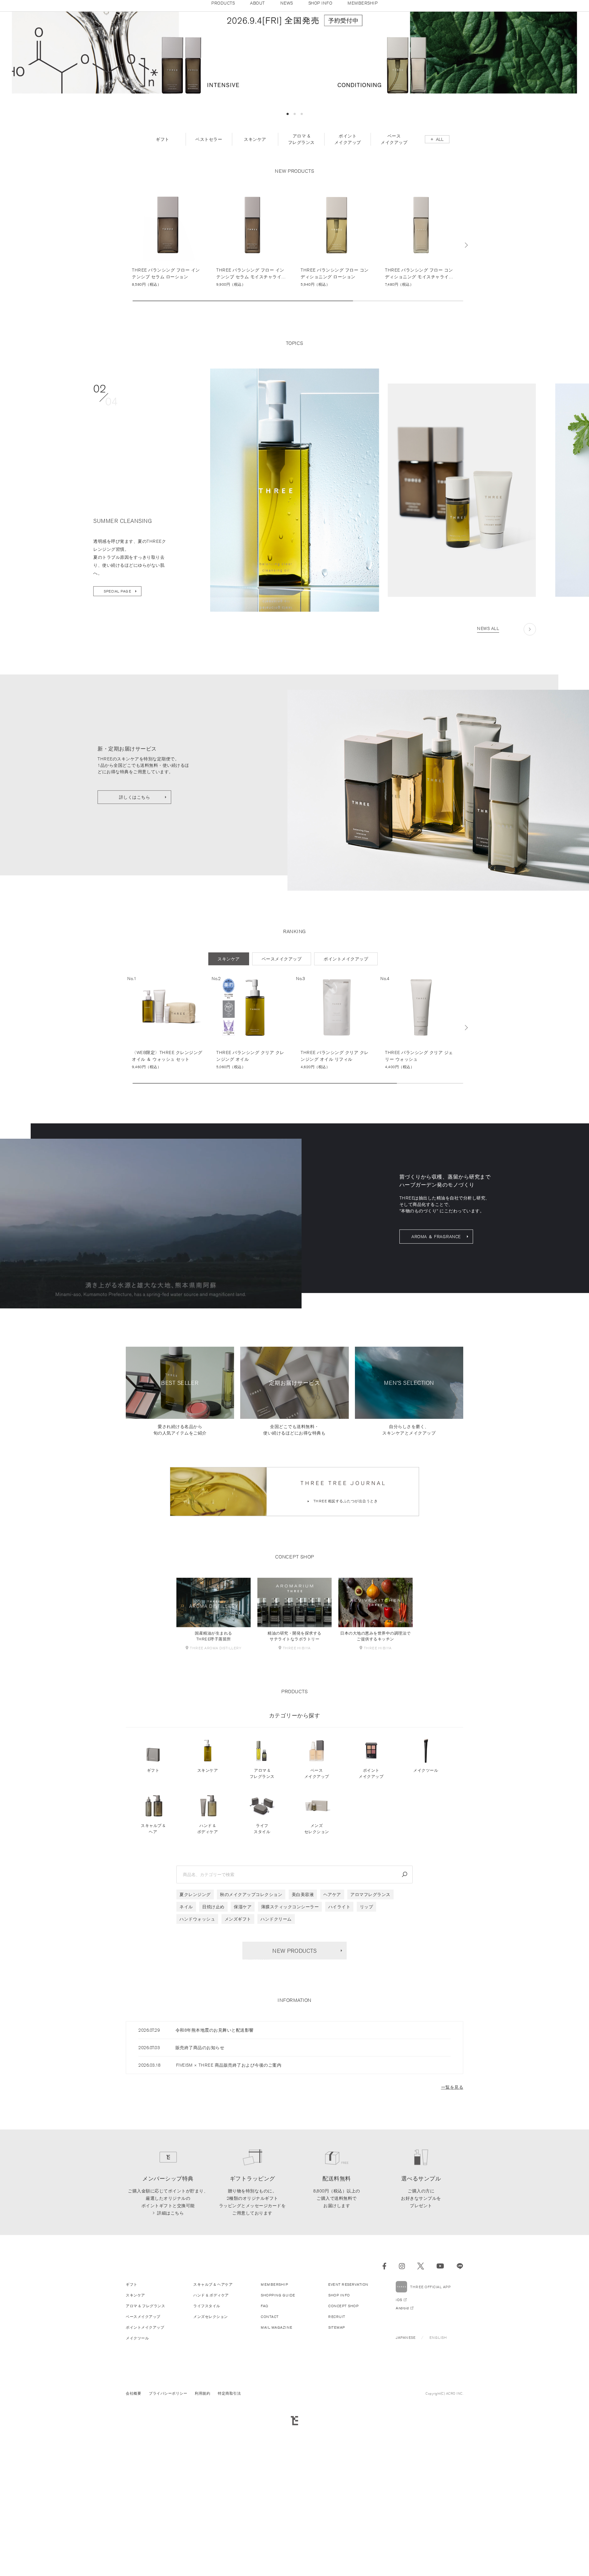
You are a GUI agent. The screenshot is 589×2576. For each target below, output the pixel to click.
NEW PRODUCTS (294, 2100)
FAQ (265, 2456)
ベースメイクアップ (317, 1923)
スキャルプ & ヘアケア (213, 2434)
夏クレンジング (195, 2044)
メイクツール (426, 1920)
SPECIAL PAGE (117, 741)
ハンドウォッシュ (197, 2069)
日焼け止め (213, 2057)
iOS (399, 2449)
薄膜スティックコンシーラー (290, 2057)
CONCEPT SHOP (343, 2456)
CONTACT (270, 2466)
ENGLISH (438, 2487)
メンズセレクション (317, 1978)
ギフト (153, 1920)
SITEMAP (337, 2477)
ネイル (186, 2057)
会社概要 (133, 2543)
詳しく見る (168, 387)
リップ (367, 2057)
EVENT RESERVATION (348, 2434)
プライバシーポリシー (168, 2543)
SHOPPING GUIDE (278, 2445)
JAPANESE (406, 2487)
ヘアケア (332, 2044)
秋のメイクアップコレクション (251, 2044)
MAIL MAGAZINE (277, 2477)
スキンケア (208, 1920)
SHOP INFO (339, 2445)
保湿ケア (243, 2057)
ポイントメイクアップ (371, 1923)
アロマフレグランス (370, 2044)
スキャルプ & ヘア (153, 1978)
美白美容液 (303, 2044)
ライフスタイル (262, 1978)
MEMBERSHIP (274, 2434)
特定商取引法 (229, 2543)
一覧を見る (452, 2237)
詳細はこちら (170, 2363)
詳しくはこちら (135, 947)
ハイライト (339, 2057)
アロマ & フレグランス (262, 1923)
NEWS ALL (488, 778)
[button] (288, 264)
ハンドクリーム (276, 2069)
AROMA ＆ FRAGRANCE (436, 1386)
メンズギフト (238, 2069)
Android (402, 2458)
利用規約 (202, 2543)
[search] (405, 2024)
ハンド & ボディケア (208, 1978)
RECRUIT (337, 2466)
